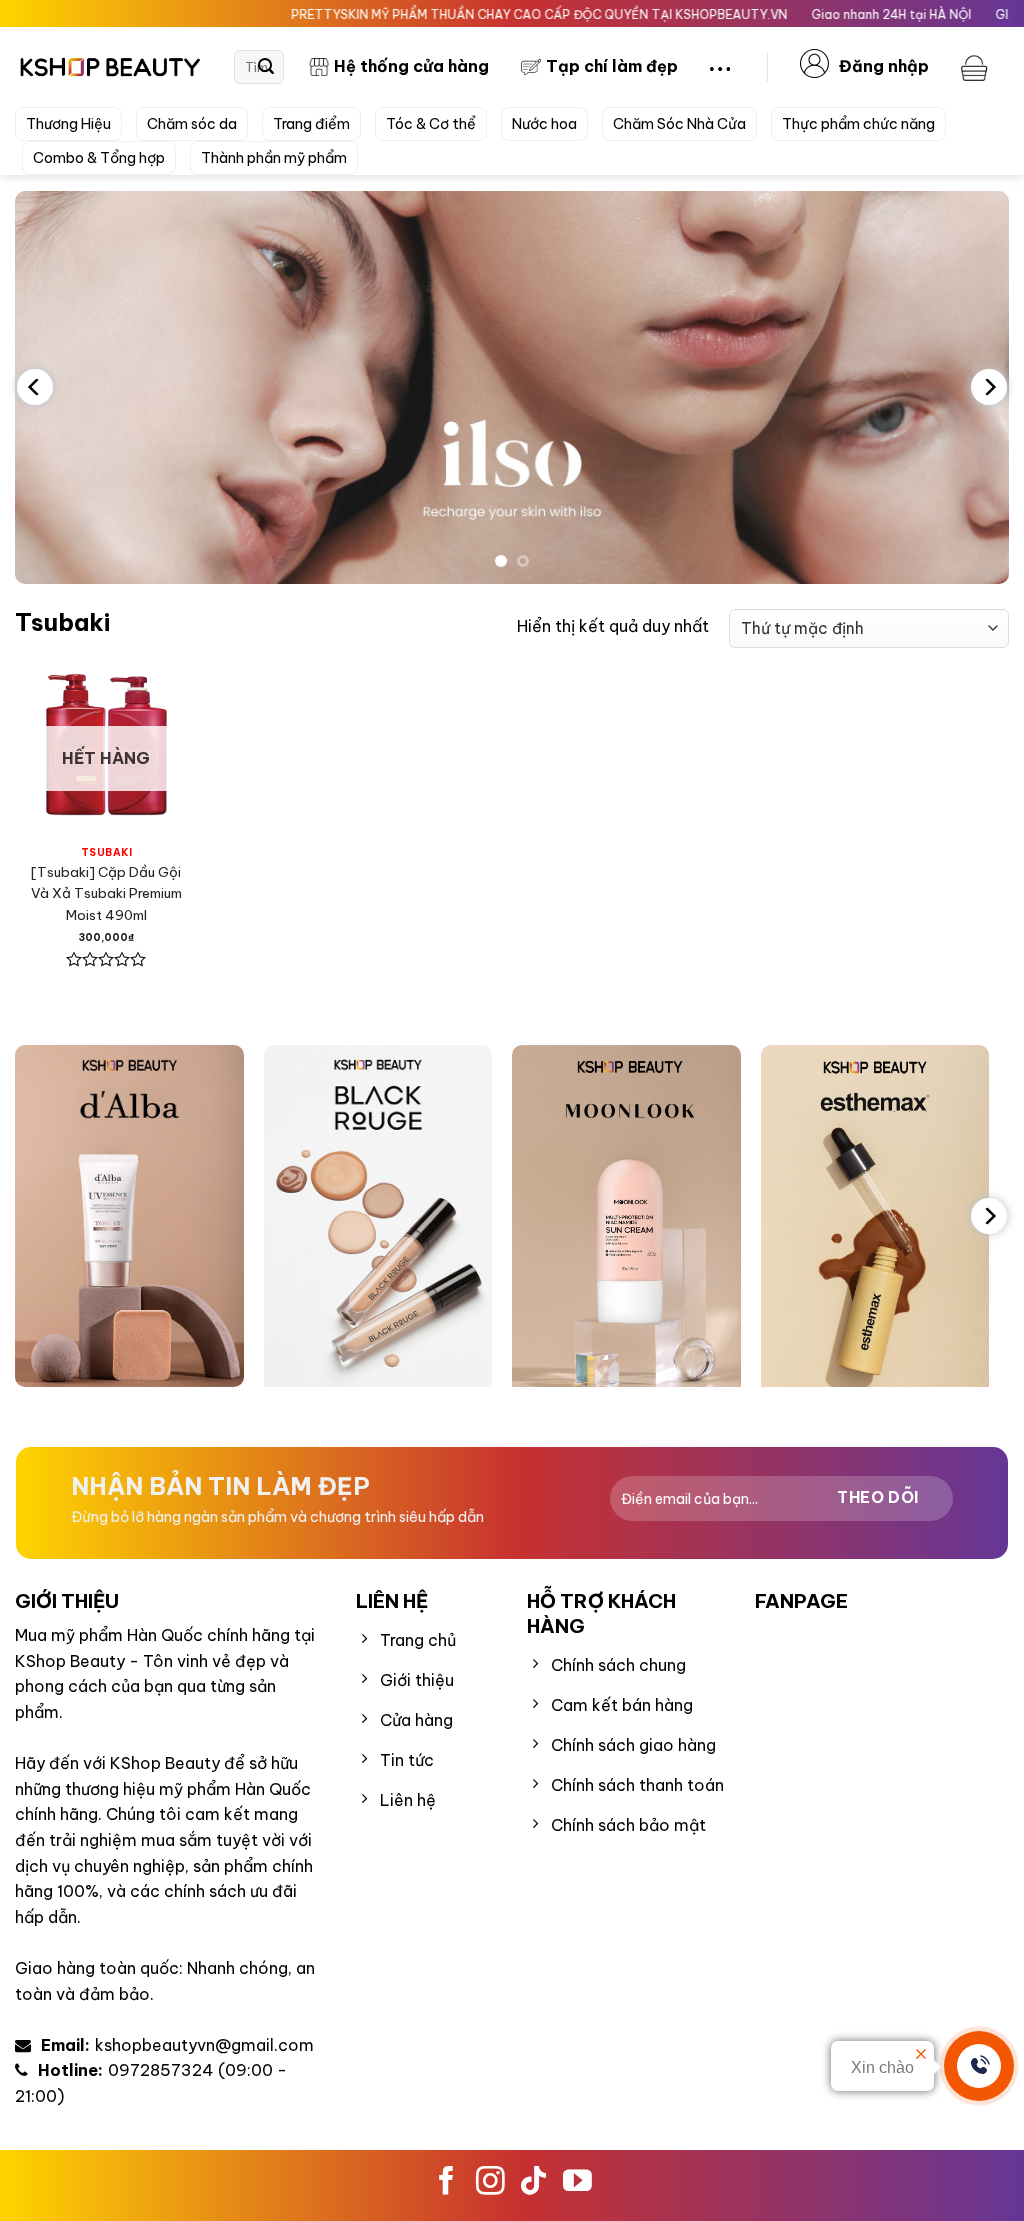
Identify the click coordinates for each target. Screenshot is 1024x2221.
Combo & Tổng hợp (99, 158)
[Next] (989, 387)
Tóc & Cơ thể (431, 124)
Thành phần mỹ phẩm (274, 158)
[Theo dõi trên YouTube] (577, 2190)
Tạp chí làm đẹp (612, 66)
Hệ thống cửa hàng (411, 66)
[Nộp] (266, 67)
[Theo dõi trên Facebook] (446, 2190)
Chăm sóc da (192, 124)
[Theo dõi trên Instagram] (490, 2190)
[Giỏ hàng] (977, 67)
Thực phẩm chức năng (858, 124)
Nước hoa (544, 124)
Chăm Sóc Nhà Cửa (679, 124)
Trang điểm (311, 124)
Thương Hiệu (68, 124)
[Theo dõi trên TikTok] (533, 2190)
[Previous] (35, 387)
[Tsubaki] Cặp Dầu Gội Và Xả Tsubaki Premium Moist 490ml (106, 893)
